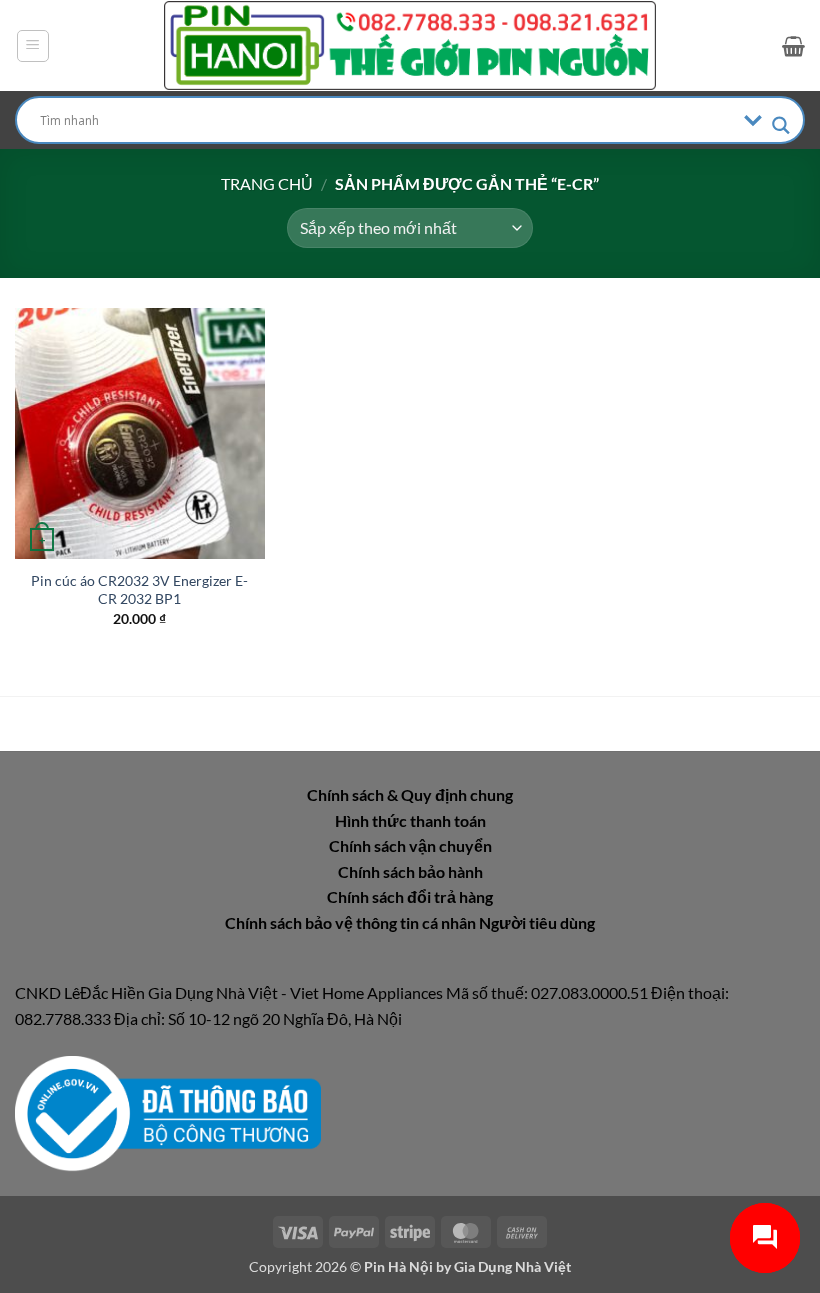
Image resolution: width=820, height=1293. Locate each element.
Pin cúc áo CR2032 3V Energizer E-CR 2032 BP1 (139, 590)
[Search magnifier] (781, 125)
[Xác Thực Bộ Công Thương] (168, 1111)
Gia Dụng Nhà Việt (512, 1266)
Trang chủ (267, 183)
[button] (33, 46)
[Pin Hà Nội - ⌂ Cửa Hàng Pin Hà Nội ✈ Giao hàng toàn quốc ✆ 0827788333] (410, 45)
